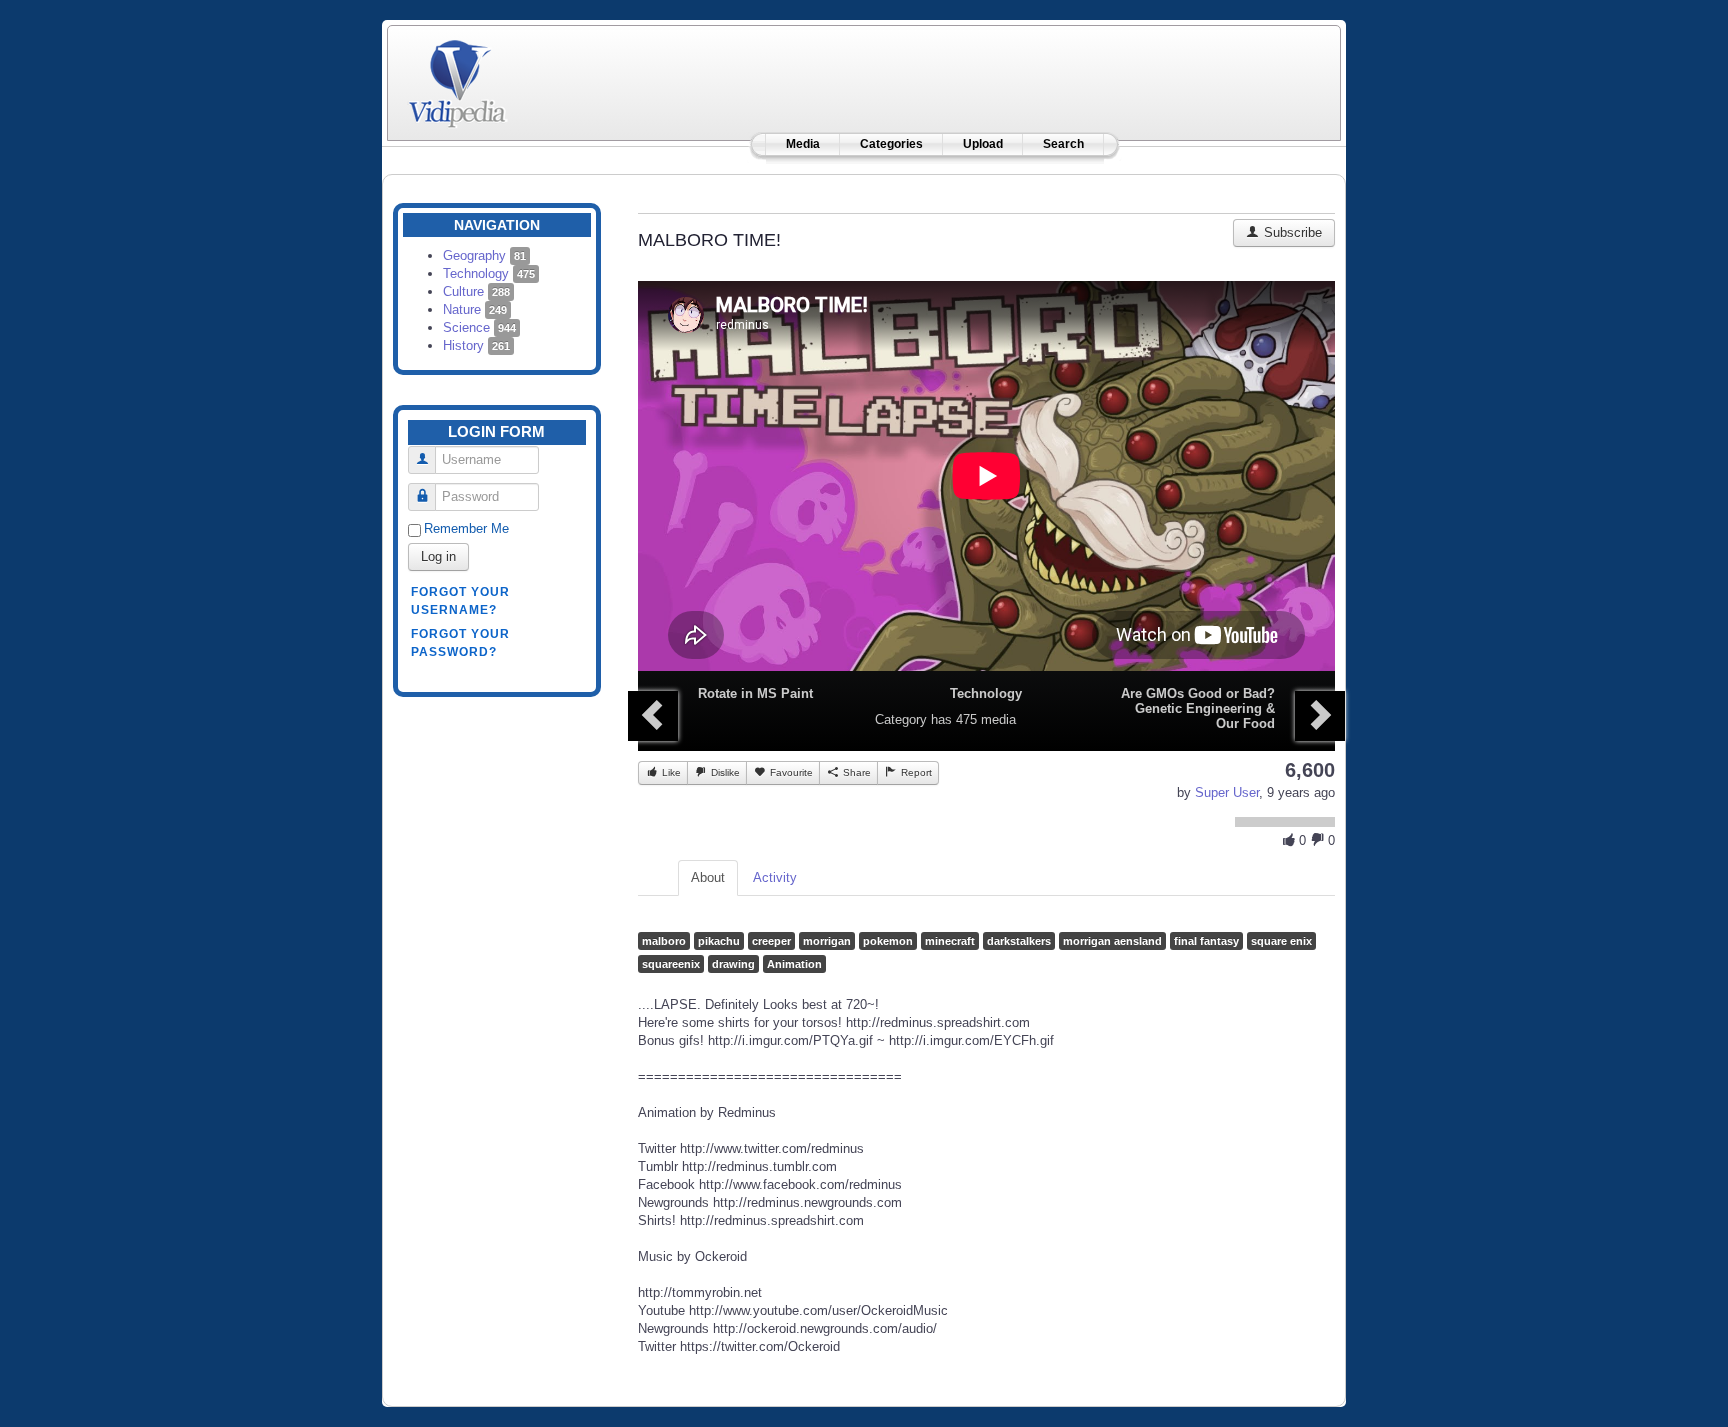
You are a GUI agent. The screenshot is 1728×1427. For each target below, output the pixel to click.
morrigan (827, 941)
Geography (484, 255)
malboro (664, 941)
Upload (983, 144)
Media (803, 144)
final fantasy (1206, 941)
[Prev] (653, 716)
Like (670, 772)
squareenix (671, 964)
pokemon (888, 941)
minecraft (950, 941)
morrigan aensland (1112, 941)
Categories (891, 144)
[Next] (1320, 716)
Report (915, 772)
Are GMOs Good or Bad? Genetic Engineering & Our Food (1198, 708)
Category (901, 719)
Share (855, 772)
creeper (771, 941)
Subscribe (1291, 232)
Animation (794, 964)
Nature (475, 309)
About (708, 877)
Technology (489, 273)
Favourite (790, 772)
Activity (775, 877)
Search (1063, 144)
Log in (438, 556)
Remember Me (466, 528)
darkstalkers (1019, 941)
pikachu (719, 941)
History (476, 345)
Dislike (724, 772)
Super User (1227, 792)
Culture (476, 291)
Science (479, 327)
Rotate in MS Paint (755, 693)
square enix (1281, 941)
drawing (733, 964)
